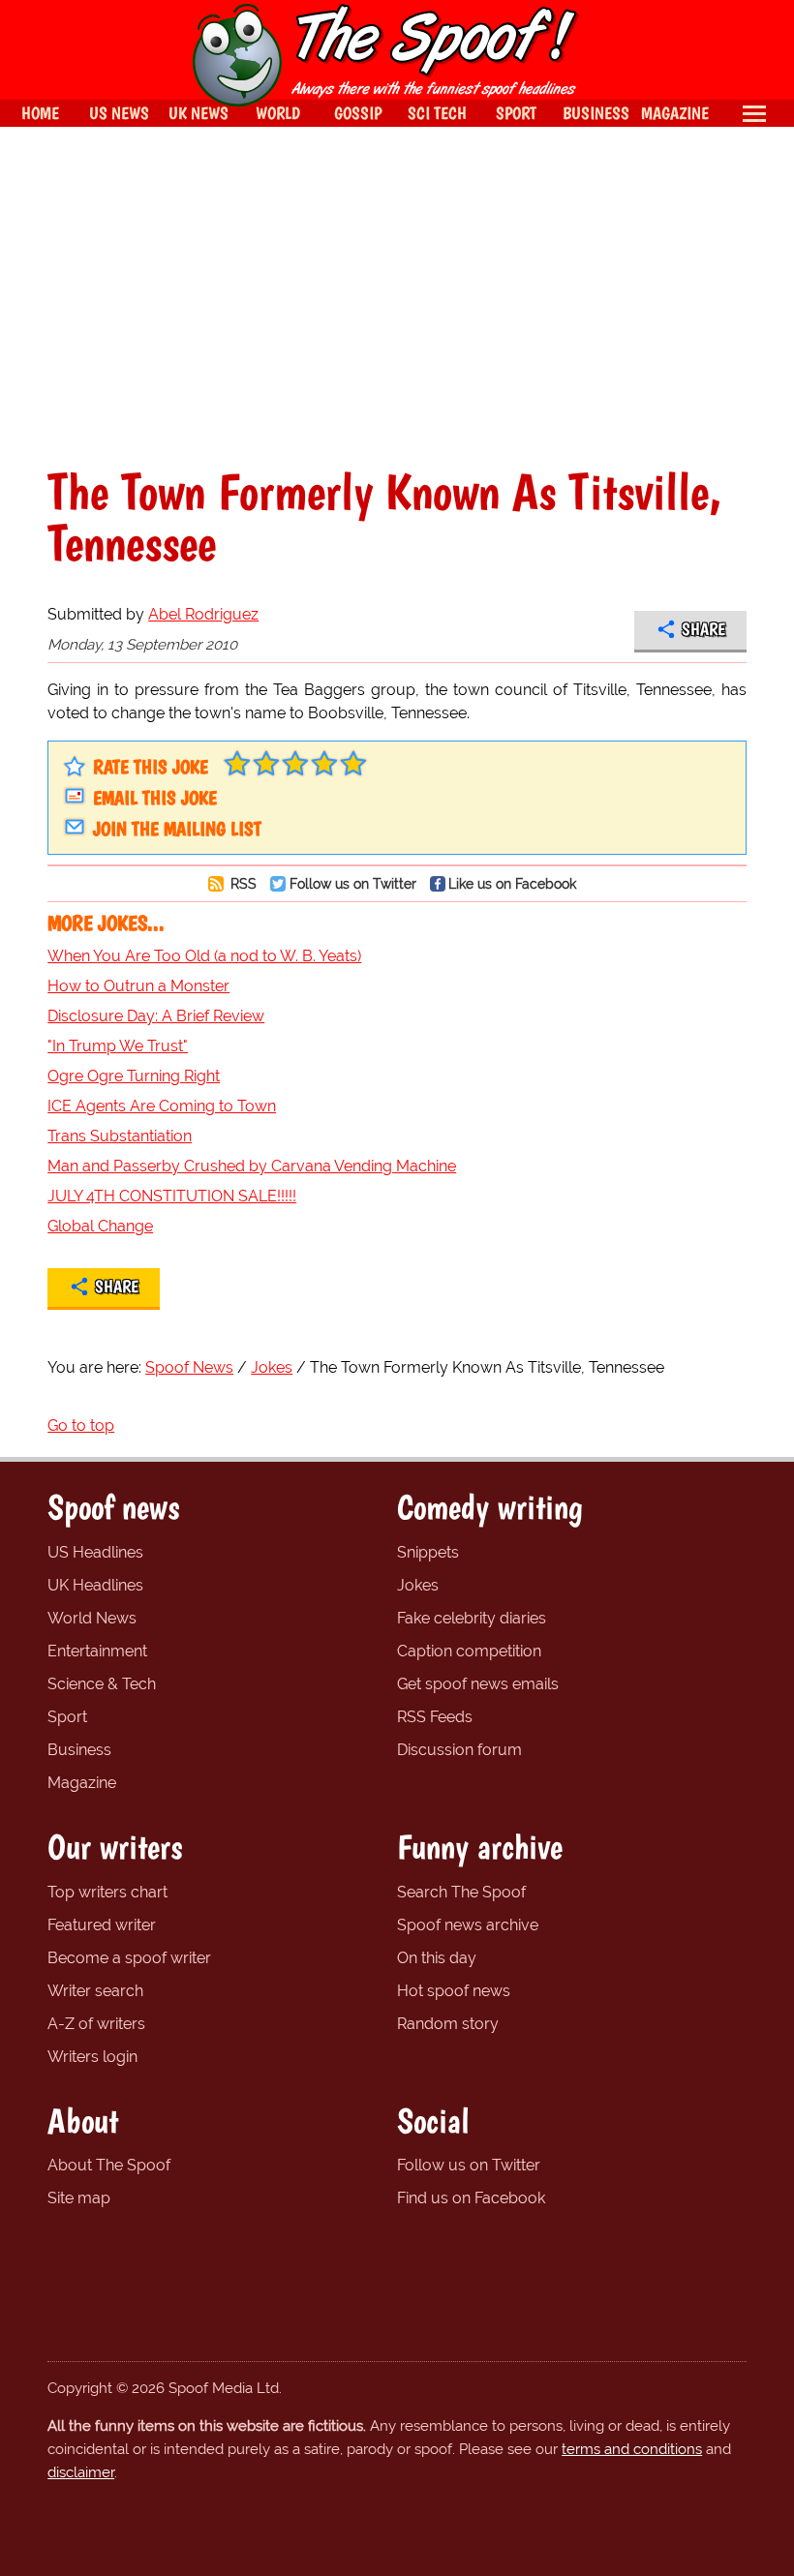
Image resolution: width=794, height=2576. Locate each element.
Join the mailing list (177, 829)
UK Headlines (95, 1585)
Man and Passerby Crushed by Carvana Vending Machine (252, 1166)
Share (703, 629)
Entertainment (97, 1651)
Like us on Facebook (512, 883)
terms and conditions (632, 2449)
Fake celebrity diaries (472, 1618)
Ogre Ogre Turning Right (134, 1076)
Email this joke (155, 798)
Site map (79, 2198)
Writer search (95, 1991)
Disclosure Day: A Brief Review (156, 1016)
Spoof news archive (468, 1925)
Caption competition (469, 1651)
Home (40, 113)
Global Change (100, 1226)
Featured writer (102, 1925)
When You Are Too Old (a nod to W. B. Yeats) (204, 956)
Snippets (428, 1552)
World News (92, 1618)
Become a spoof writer (129, 1958)
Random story (448, 2024)
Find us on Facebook (471, 2198)
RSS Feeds (435, 1717)
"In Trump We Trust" (118, 1046)
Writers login (92, 2057)
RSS (242, 883)
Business (79, 1750)
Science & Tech (102, 1684)
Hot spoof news (454, 1991)
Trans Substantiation (120, 1136)
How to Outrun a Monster (138, 986)
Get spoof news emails (478, 1684)
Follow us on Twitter (353, 883)
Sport (67, 1717)
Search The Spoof (461, 1892)
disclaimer (81, 2472)
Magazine (82, 1783)
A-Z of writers (96, 2024)
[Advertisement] (397, 296)
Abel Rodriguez (203, 614)
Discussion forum (459, 1750)
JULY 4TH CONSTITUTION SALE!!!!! (172, 1196)
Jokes (418, 1585)
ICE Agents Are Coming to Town (162, 1106)
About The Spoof (109, 2165)
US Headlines (95, 1552)
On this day (437, 1958)
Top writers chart (107, 1892)
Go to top (81, 1425)
